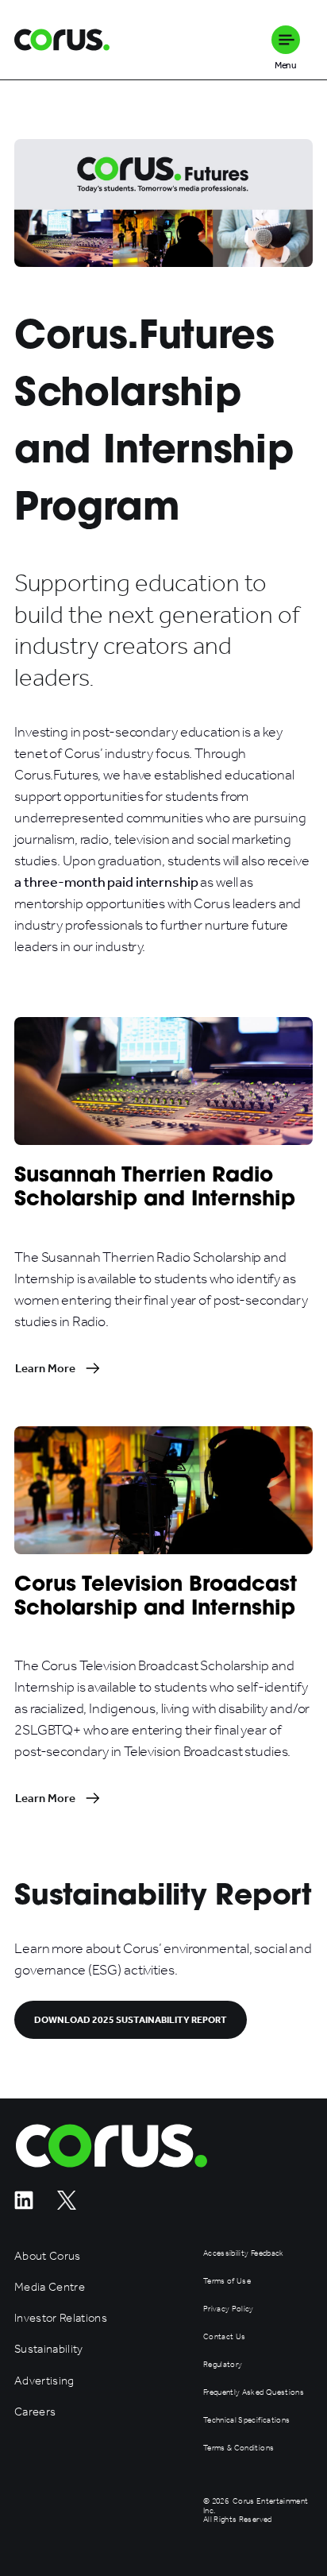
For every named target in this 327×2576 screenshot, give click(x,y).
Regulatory (223, 2365)
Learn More (45, 1368)
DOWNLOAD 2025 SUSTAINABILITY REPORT (131, 2020)
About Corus (48, 2256)
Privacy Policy (229, 2309)
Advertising (44, 2381)
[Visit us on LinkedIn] (24, 2205)
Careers (35, 2412)
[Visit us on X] (67, 2205)
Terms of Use (227, 2282)
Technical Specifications (246, 2421)
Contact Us (224, 2337)
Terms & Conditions (239, 2448)
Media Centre (50, 2287)
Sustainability (49, 2349)
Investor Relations (61, 2318)
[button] (286, 40)
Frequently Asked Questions (254, 2393)
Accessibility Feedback (243, 2254)
